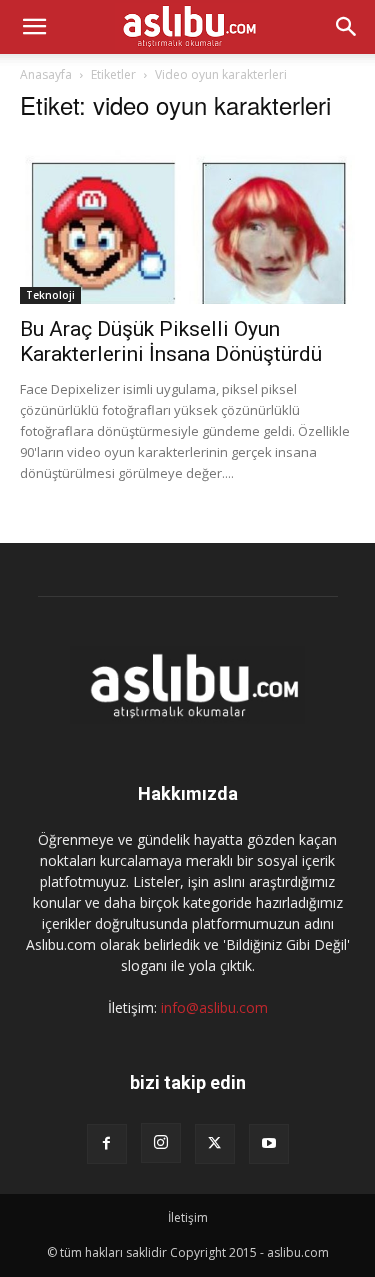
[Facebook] (107, 1144)
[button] (34, 27)
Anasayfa (46, 74)
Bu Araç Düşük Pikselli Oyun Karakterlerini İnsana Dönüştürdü (171, 341)
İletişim (188, 1217)
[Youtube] (269, 1144)
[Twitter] (215, 1144)
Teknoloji (50, 295)
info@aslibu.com (214, 1007)
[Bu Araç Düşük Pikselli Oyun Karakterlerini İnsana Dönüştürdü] (187, 222)
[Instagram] (161, 1143)
